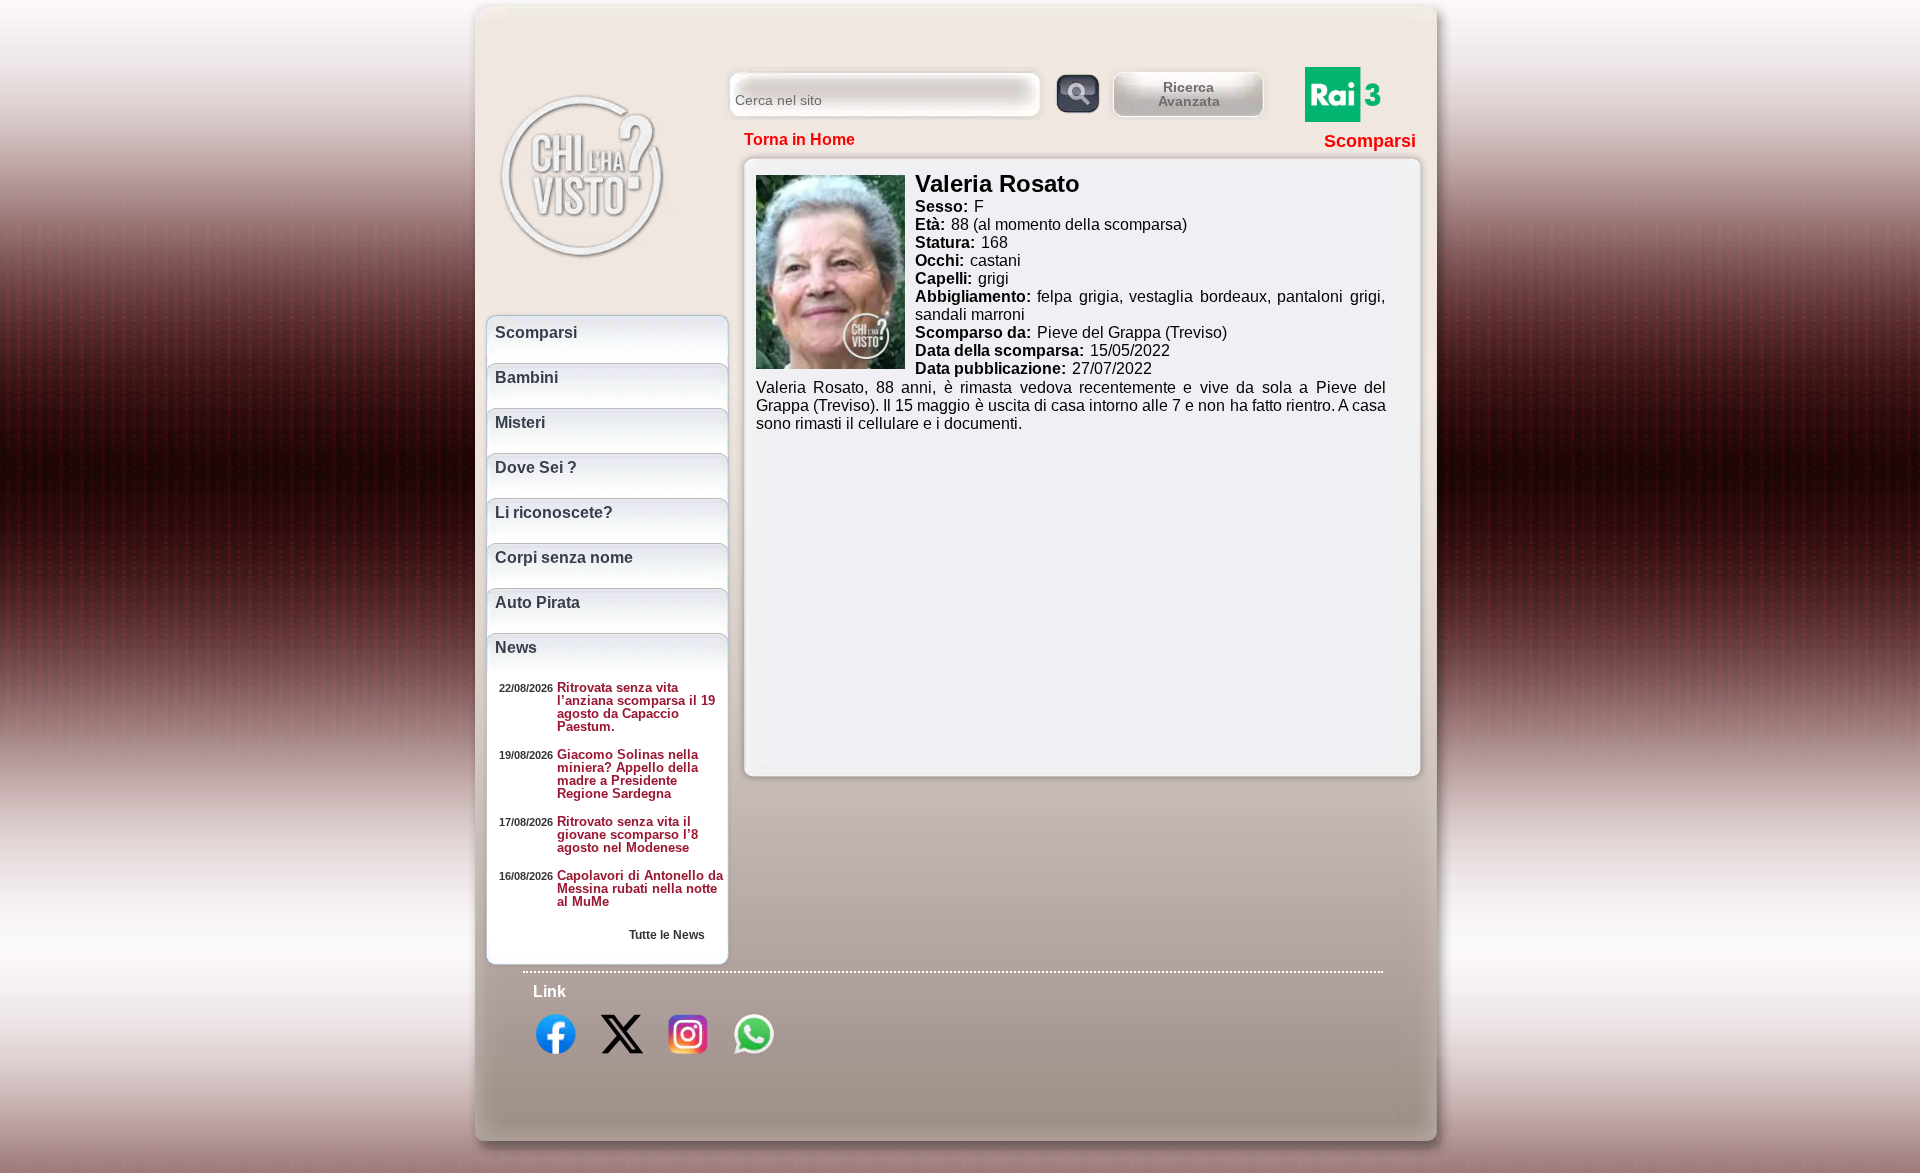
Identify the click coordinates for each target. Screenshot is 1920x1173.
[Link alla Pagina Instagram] (688, 1053)
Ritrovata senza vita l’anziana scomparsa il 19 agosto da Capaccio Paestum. (636, 707)
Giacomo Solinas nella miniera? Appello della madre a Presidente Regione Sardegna (627, 774)
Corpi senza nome (564, 558)
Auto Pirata (537, 603)
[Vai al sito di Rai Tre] (1365, 94)
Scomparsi (536, 333)
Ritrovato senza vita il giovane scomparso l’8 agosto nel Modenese (627, 834)
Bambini (526, 378)
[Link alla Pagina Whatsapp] (754, 1053)
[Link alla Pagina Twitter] (622, 1053)
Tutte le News (667, 935)
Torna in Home (799, 139)
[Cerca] (1077, 92)
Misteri (520, 423)
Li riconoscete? (554, 513)
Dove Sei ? (536, 468)
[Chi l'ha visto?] (602, 173)
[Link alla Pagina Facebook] (556, 1053)
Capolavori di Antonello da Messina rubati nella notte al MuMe (640, 888)
